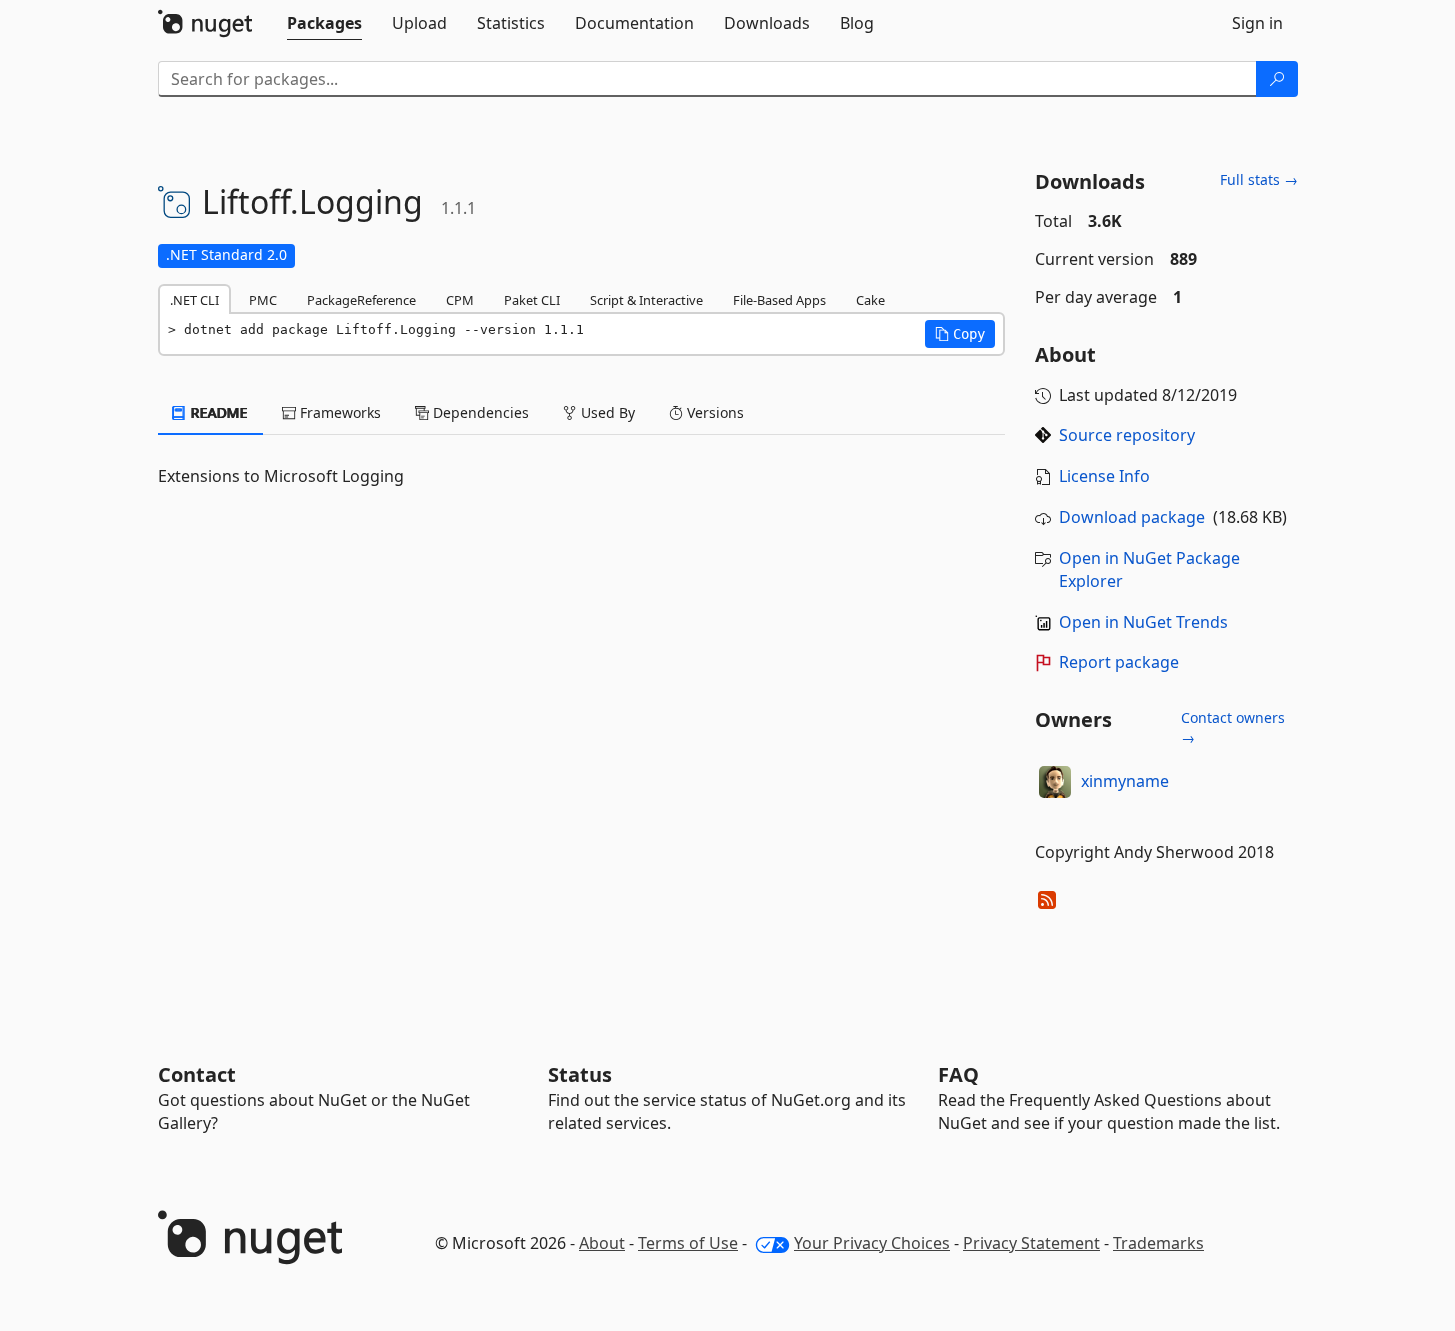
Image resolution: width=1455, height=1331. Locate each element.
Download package (1132, 517)
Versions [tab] (713, 412)
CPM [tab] (460, 300)
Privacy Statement (1031, 1243)
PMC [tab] (263, 300)
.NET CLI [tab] (194, 300)
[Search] (1277, 79)
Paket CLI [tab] (532, 300)
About (602, 1243)
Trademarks (1158, 1243)
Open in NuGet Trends (1143, 622)
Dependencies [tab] (479, 412)
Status (580, 1074)
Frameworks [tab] (338, 412)
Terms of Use (688, 1243)
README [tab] (217, 412)
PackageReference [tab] (361, 300)
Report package (1119, 662)
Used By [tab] (606, 412)
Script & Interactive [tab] (646, 300)
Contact (197, 1074)
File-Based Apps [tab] (779, 300)
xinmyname (1125, 781)
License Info (1104, 476)
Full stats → (1259, 179)
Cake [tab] (870, 300)
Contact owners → (1233, 727)
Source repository (1127, 435)
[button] (960, 334)
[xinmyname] (1055, 782)
